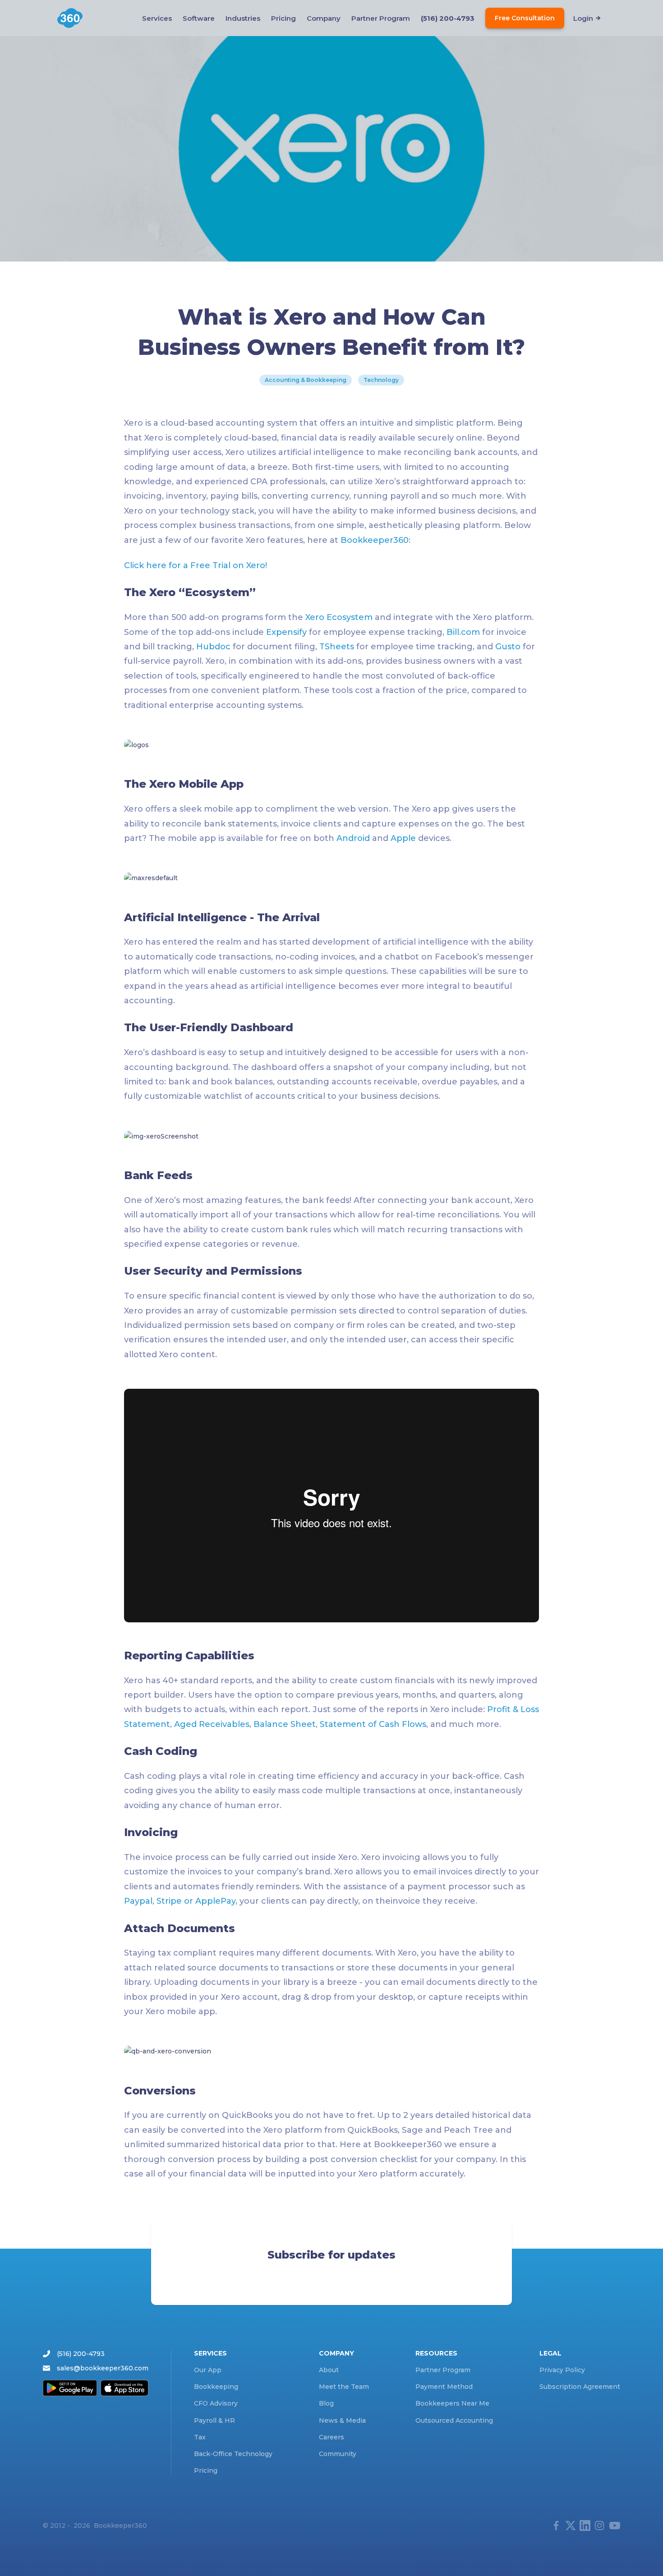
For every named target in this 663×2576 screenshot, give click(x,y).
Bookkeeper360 (375, 540)
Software (199, 18)
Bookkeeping (216, 2387)
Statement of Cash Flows (373, 1724)
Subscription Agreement (580, 2387)
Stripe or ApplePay (196, 1901)
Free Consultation (525, 18)
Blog (326, 2403)
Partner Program (381, 18)
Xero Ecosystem (339, 617)
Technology (381, 380)
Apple (403, 838)
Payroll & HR (214, 2420)
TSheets (337, 647)
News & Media (342, 2420)
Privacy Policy (562, 2370)
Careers (331, 2437)
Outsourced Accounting (454, 2420)
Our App (208, 2370)
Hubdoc (213, 647)
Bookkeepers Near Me (452, 2403)
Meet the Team (344, 2387)
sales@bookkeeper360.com (103, 2368)
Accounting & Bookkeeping (306, 380)
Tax (200, 2437)
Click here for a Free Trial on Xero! (196, 565)
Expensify (285, 632)
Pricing (283, 18)
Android (353, 838)
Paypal (138, 1901)
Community (338, 2454)
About (329, 2370)
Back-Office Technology (233, 2454)
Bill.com (463, 632)
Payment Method (444, 2387)
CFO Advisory (216, 2403)
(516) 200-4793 (448, 18)
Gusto (508, 647)
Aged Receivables (212, 1724)
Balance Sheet (285, 1724)
